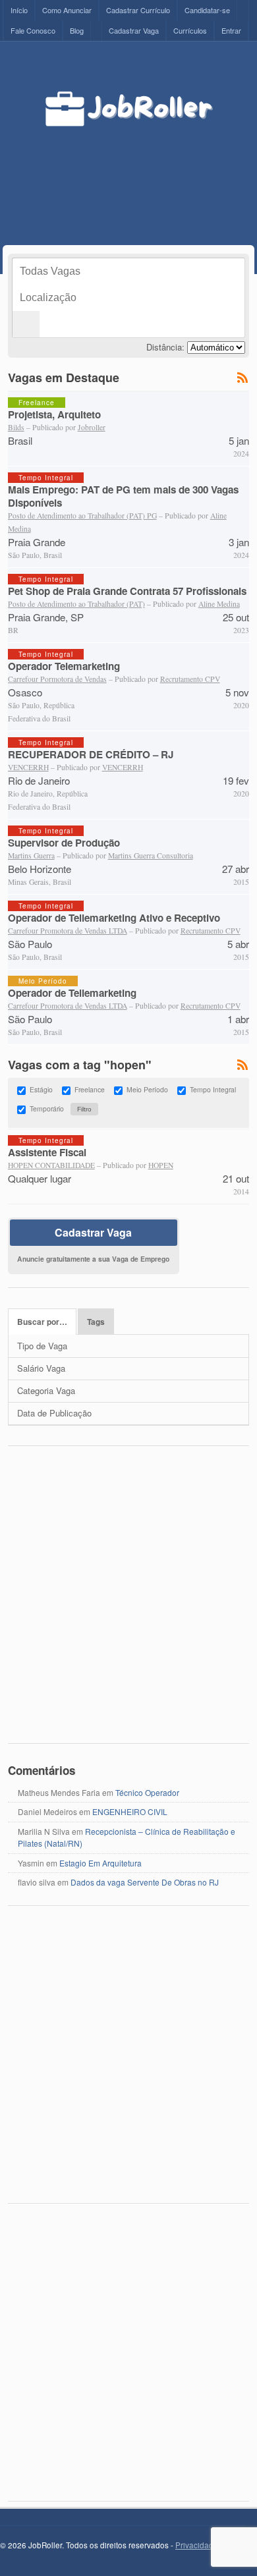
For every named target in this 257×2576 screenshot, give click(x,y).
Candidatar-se (207, 10)
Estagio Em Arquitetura (100, 1863)
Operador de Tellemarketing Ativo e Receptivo (114, 918)
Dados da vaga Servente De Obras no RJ (145, 1882)
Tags (96, 1322)
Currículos (190, 30)
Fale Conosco (33, 30)
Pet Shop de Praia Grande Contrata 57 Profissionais (127, 591)
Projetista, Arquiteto (54, 414)
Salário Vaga (41, 1368)
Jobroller (92, 427)
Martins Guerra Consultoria (151, 855)
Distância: (165, 347)
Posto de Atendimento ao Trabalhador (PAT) (76, 604)
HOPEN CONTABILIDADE (51, 1165)
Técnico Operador (147, 1792)
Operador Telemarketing (64, 666)
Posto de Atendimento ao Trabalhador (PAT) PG (82, 516)
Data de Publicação (54, 1413)
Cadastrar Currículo (138, 10)
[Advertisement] (149, 173)
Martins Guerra (31, 855)
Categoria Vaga (46, 1390)
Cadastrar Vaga (134, 30)
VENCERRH (28, 767)
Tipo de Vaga (42, 1346)
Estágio (41, 1090)
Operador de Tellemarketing (72, 993)
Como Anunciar (67, 10)
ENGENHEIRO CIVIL (130, 1811)
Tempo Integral (213, 1090)
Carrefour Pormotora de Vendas (57, 679)
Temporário (47, 1109)
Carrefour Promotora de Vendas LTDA (68, 931)
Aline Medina (219, 604)
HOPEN (161, 1165)
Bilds (16, 427)
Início (19, 10)
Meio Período (147, 1090)
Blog (77, 30)
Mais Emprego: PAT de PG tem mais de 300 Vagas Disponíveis (123, 496)
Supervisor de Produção (64, 843)
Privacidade (197, 2545)
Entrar (231, 30)
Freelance (90, 1090)
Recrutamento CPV (190, 679)
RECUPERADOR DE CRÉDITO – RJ (91, 754)
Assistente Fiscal (47, 1152)
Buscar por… (42, 1322)
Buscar (26, 324)
